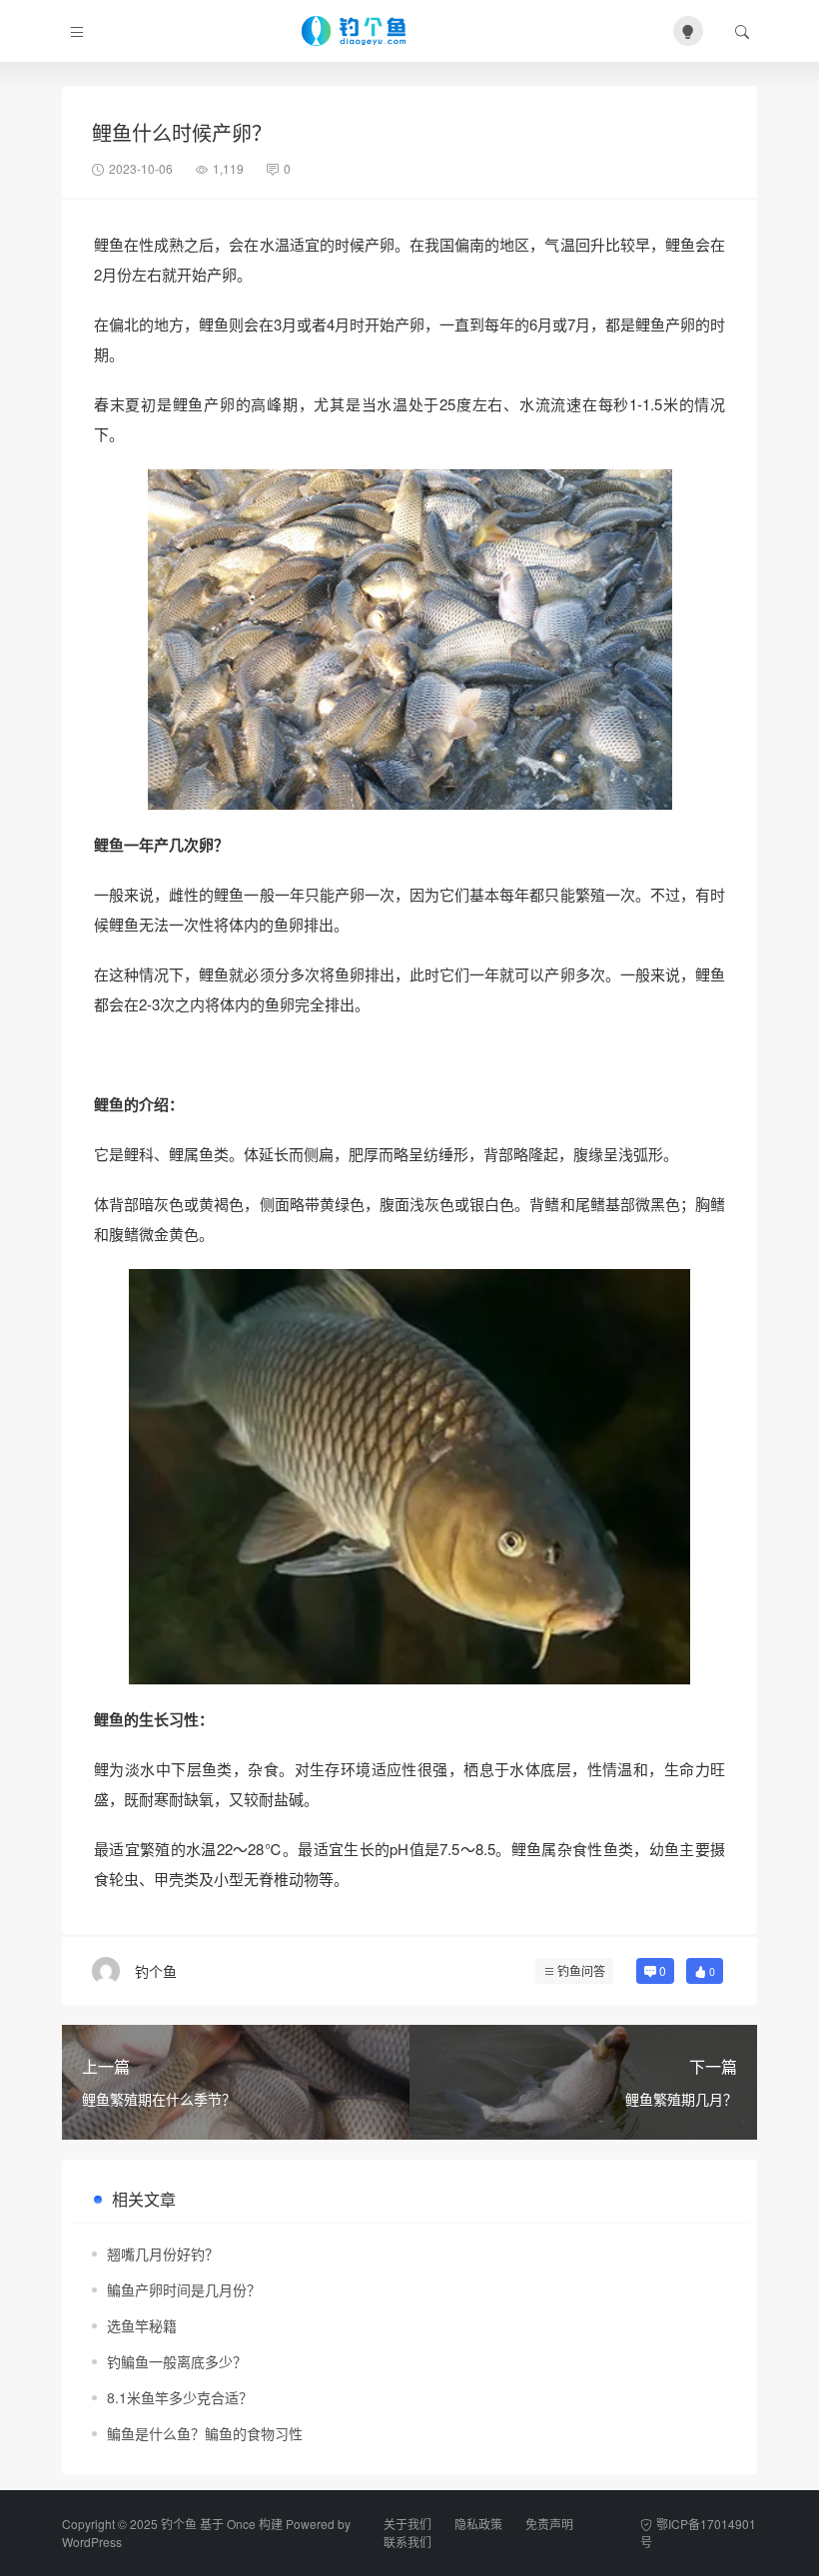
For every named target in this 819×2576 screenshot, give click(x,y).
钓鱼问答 (581, 1970)
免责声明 (549, 2524)
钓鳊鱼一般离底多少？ (177, 2361)
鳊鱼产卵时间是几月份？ (184, 2289)
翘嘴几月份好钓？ (163, 2254)
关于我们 (408, 2524)
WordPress (92, 2542)
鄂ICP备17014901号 (698, 2533)
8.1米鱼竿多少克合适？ (180, 2397)
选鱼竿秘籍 (142, 2325)
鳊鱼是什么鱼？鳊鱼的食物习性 (205, 2433)
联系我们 (408, 2542)
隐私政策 (478, 2524)
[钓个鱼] (371, 31)
